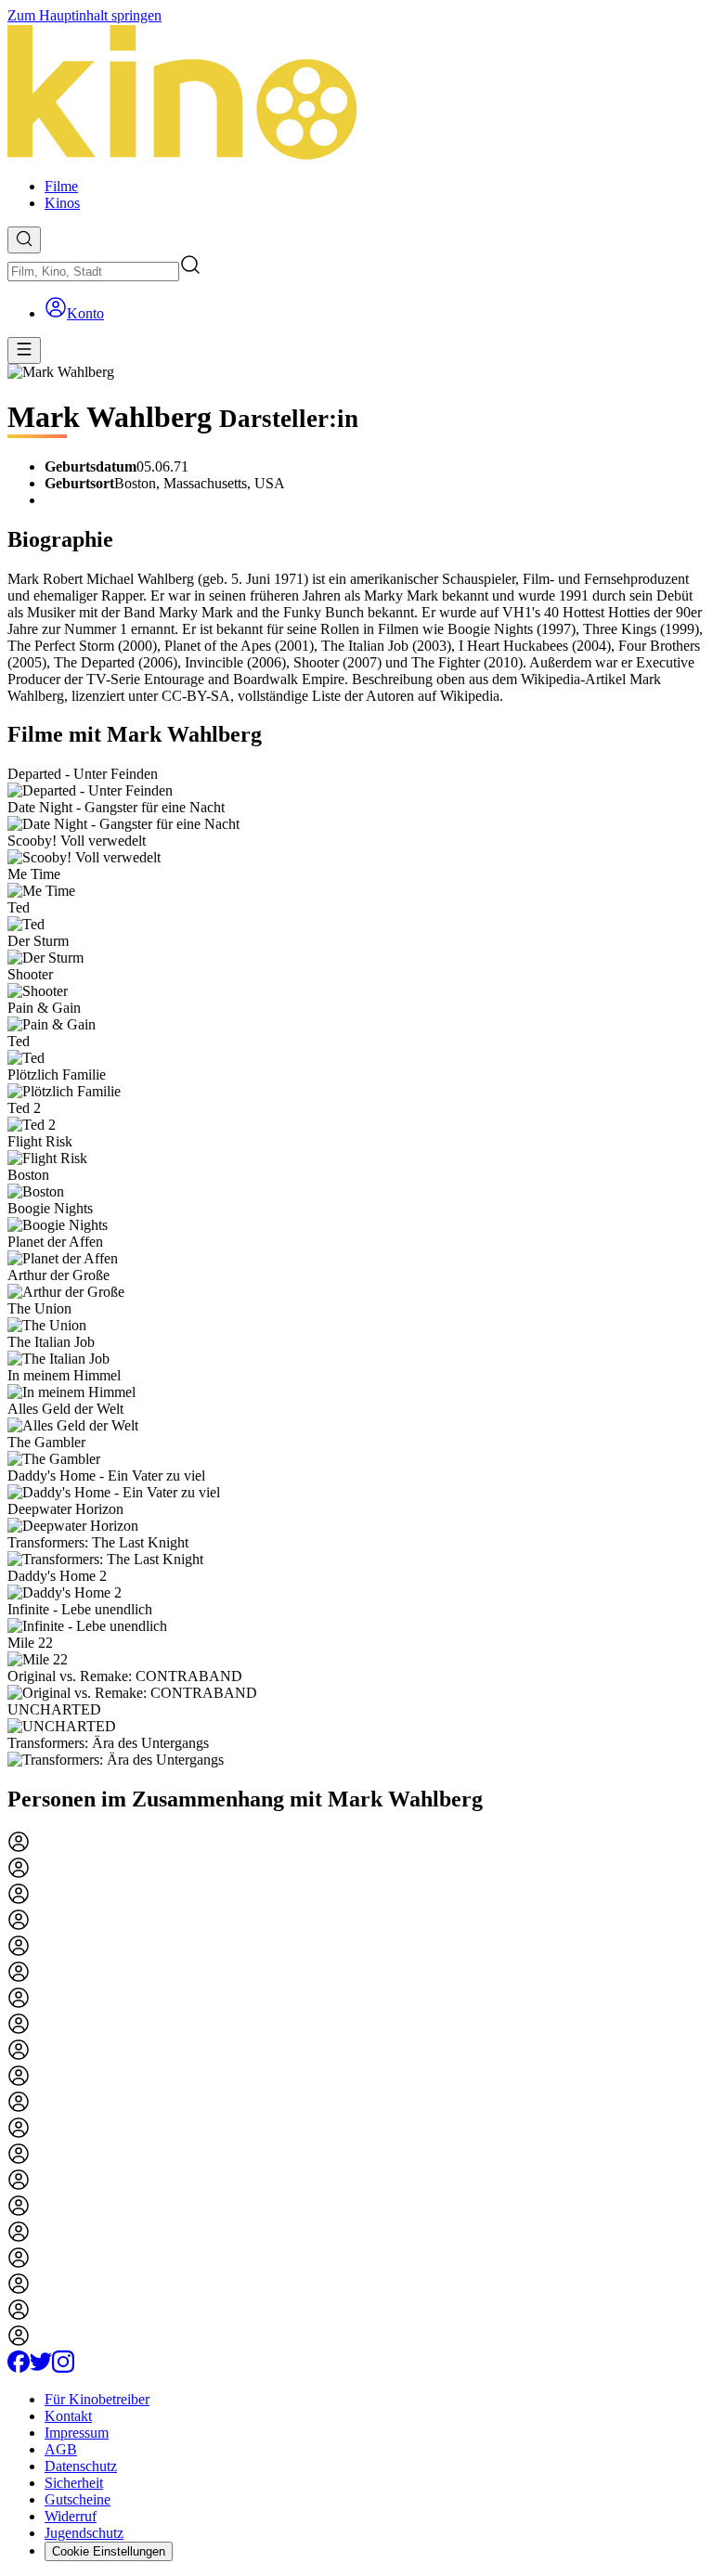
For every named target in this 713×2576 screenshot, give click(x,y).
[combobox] (93, 272)
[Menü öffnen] (24, 350)
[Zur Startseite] (356, 94)
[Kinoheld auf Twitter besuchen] (41, 2368)
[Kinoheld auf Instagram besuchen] (63, 2368)
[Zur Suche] (24, 240)
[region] (356, 1267)
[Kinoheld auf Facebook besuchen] (19, 2368)
